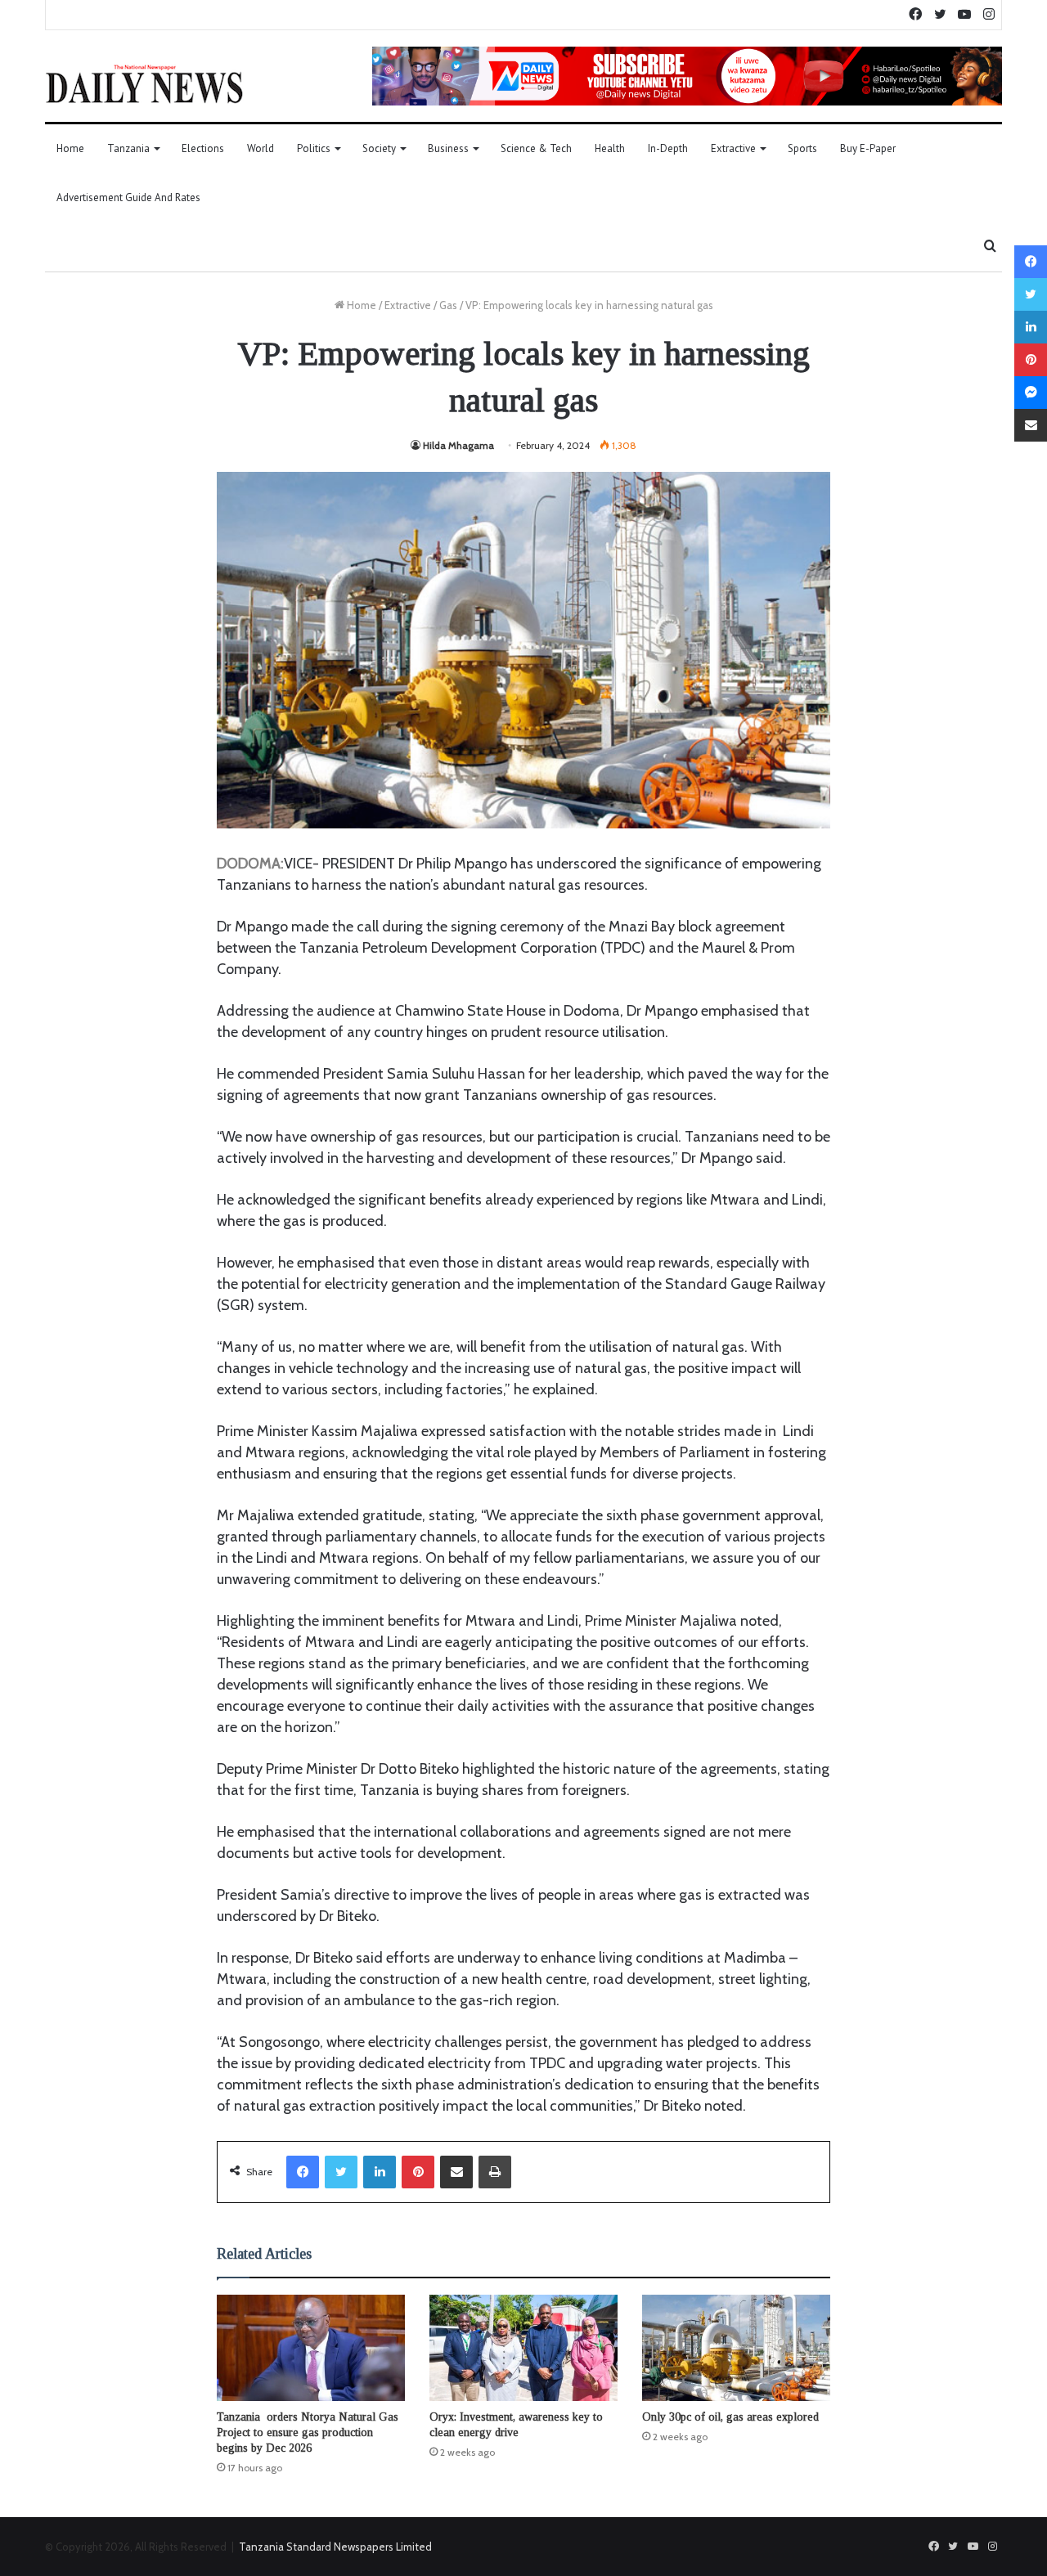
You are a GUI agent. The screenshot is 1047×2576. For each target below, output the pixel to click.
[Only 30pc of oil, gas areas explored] (736, 2348)
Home (70, 148)
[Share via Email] (456, 2172)
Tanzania (128, 148)
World (261, 148)
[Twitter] (341, 2172)
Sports (802, 148)
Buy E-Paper (868, 148)
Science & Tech (536, 148)
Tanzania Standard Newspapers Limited (335, 2547)
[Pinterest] (418, 2172)
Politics (314, 148)
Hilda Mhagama (458, 445)
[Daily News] (144, 83)
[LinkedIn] (380, 2172)
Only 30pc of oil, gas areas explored (730, 2417)
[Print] (495, 2172)
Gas (448, 305)
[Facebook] (303, 2172)
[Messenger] (1031, 393)
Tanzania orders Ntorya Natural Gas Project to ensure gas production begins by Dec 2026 (308, 2432)
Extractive (733, 148)
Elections (203, 148)
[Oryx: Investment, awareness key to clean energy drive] (523, 2348)
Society (379, 148)
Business (448, 148)
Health (610, 148)
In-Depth (668, 148)
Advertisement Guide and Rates (128, 197)
